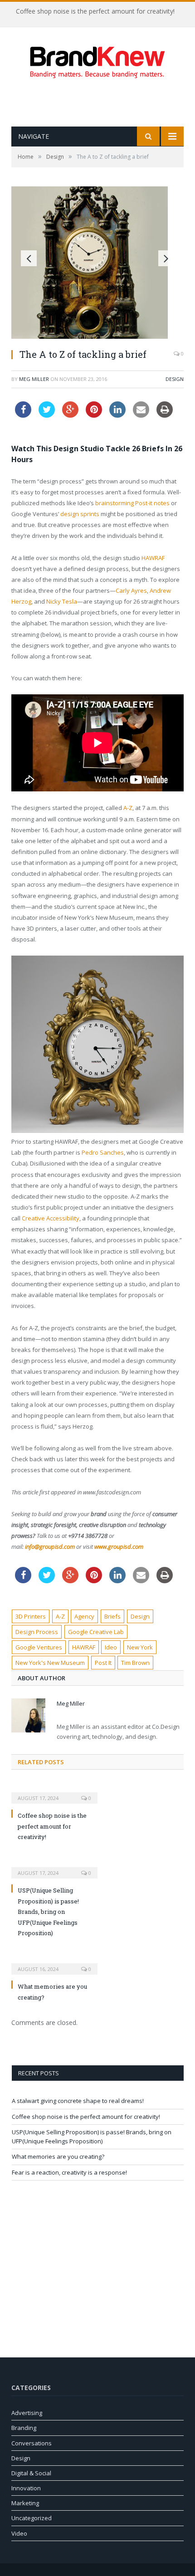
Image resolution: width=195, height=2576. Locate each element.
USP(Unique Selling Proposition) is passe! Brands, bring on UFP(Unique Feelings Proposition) (48, 1912)
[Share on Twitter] (47, 415)
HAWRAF (153, 558)
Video (19, 2533)
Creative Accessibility (51, 1218)
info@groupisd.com (50, 1547)
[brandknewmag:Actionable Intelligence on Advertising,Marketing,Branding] (97, 60)
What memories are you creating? (58, 2156)
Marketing (25, 2503)
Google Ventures (39, 1647)
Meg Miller (34, 379)
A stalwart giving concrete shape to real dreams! (78, 2101)
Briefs (112, 1616)
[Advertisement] (103, 102)
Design (175, 379)
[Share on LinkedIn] (117, 415)
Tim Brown (135, 1663)
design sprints (80, 514)
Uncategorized (32, 2518)
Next (166, 258)
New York (140, 1647)
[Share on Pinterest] (94, 415)
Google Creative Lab (96, 1632)
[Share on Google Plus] (70, 415)
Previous (29, 258)
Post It (103, 1663)
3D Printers (31, 1616)
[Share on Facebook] (23, 415)
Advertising (27, 2413)
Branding (24, 2428)
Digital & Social (31, 2473)
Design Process (37, 1632)
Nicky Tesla (62, 601)
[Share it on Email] (141, 415)
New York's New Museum (50, 1663)
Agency (84, 1616)
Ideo (111, 1647)
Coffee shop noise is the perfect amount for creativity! (95, 11)
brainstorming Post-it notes (132, 503)
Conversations (32, 2443)
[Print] (165, 415)
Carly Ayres (131, 590)
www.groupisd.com (119, 1547)
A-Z (128, 808)
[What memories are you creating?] (54, 1963)
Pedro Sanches (103, 1152)
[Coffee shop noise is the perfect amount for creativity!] (54, 1792)
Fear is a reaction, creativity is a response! (69, 2172)
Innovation (26, 2488)
